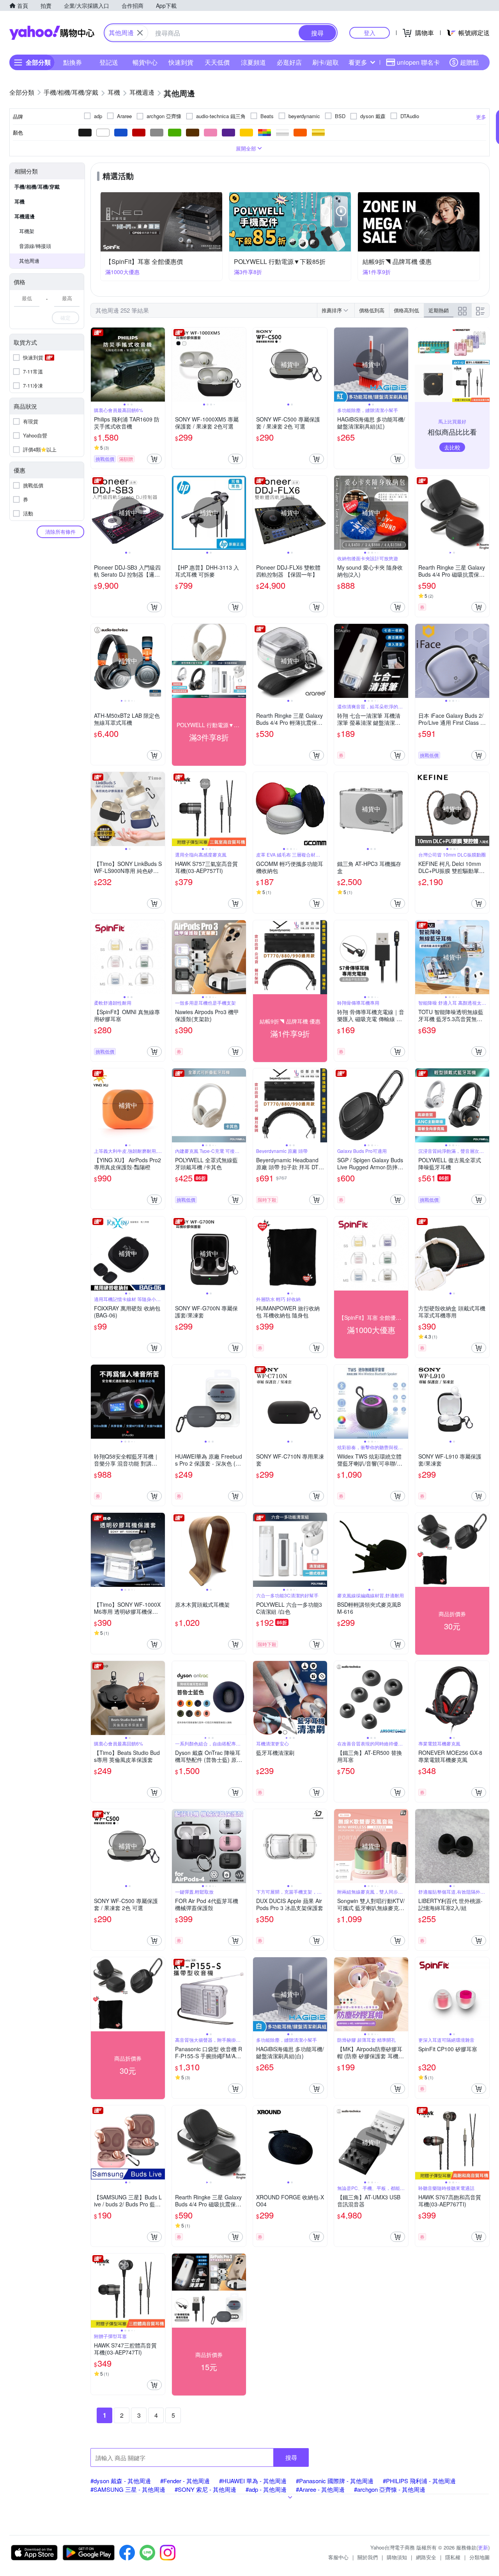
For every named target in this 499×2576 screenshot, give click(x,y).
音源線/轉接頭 (35, 246)
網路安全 (426, 2557)
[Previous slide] (96, 365)
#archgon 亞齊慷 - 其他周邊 (390, 2489)
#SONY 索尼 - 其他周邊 (205, 2489)
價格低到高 (372, 310)
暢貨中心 (145, 62)
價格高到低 (406, 310)
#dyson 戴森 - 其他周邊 (121, 2481)
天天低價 (217, 62)
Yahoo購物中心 (52, 33)
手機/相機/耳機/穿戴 (37, 187)
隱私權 (453, 2557)
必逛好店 (289, 62)
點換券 (73, 62)
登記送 (109, 62)
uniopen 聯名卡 (418, 62)
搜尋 (291, 2457)
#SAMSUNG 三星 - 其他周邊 (128, 2489)
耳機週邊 (25, 216)
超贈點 (469, 62)
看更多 (358, 62)
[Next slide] (160, 365)
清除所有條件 (60, 532)
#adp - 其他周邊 (266, 2489)
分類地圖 (480, 2557)
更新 (483, 2547)
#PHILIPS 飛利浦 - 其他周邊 (419, 2481)
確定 (65, 318)
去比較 (452, 447)
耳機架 (27, 231)
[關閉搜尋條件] (140, 33)
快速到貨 (181, 62)
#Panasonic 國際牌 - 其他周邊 (335, 2481)
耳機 (19, 201)
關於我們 (368, 2557)
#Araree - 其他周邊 (320, 2489)
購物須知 (397, 2557)
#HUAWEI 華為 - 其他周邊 (253, 2481)
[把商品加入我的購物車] (154, 459)
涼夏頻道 (253, 62)
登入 (370, 33)
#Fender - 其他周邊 (185, 2481)
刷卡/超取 (326, 62)
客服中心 (338, 2557)
